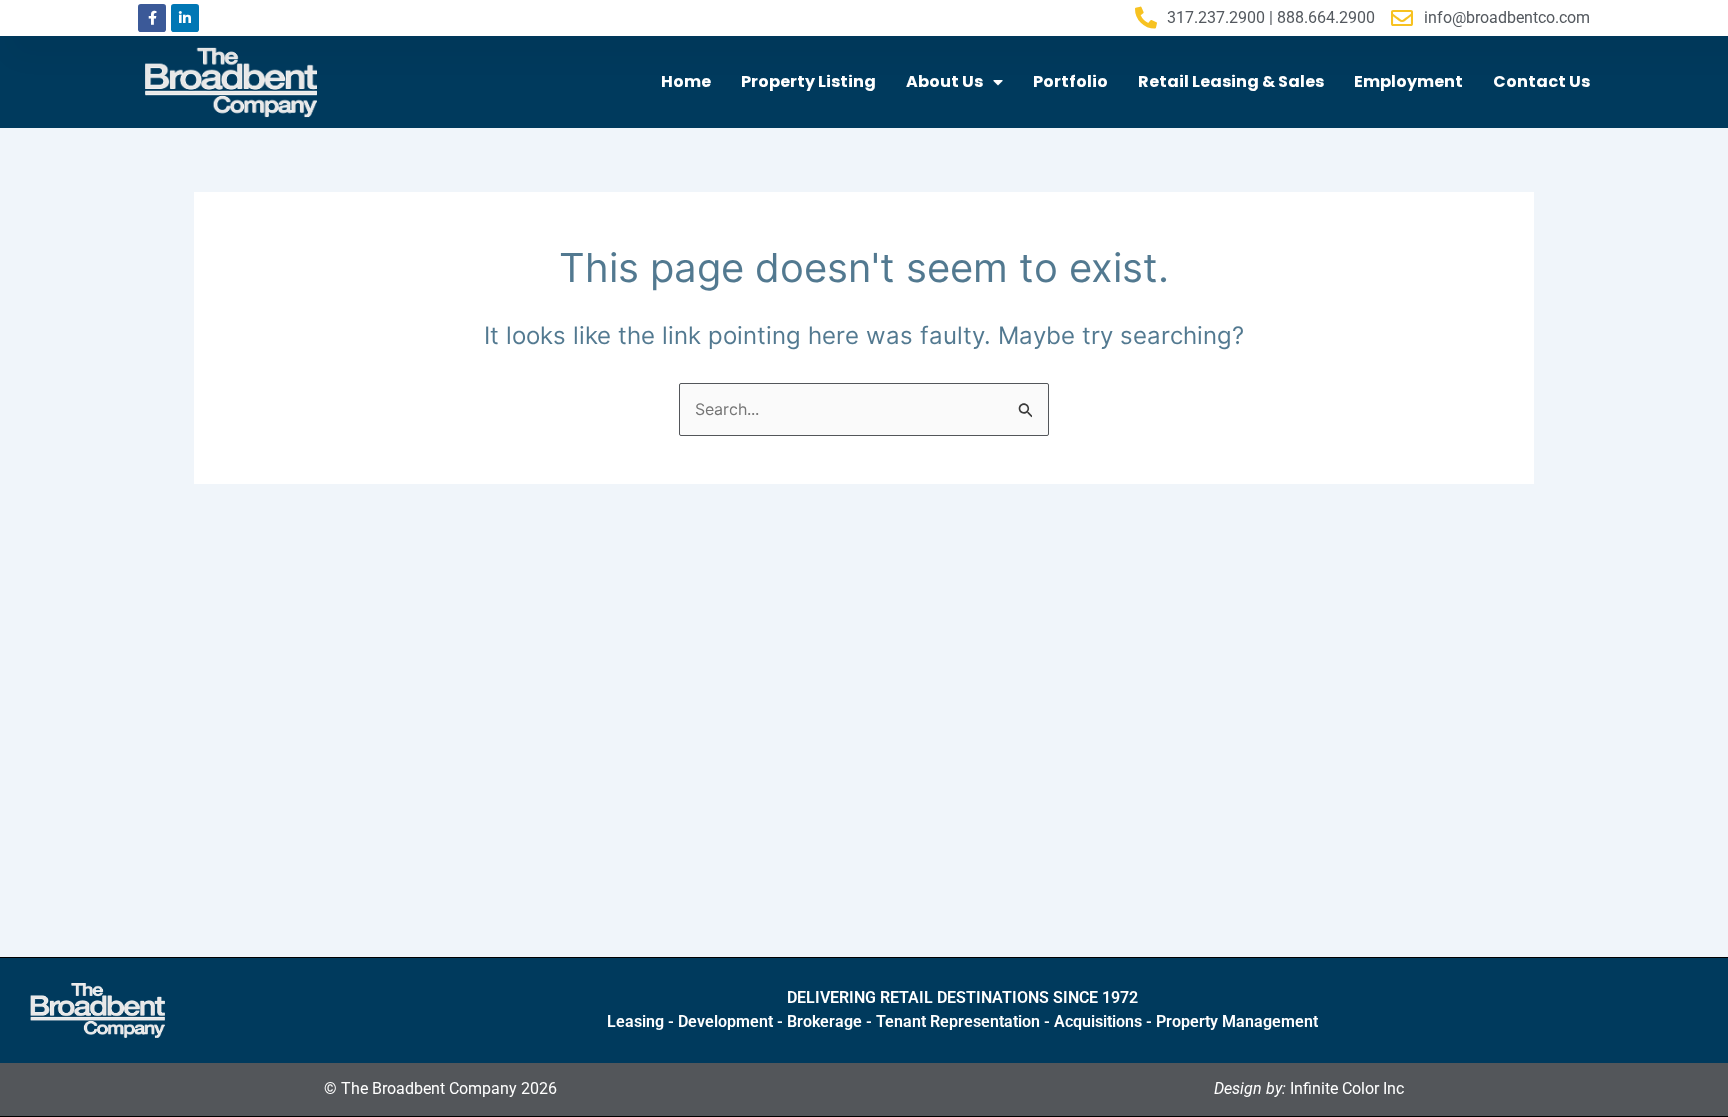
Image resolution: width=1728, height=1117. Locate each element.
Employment (1408, 81)
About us (944, 81)
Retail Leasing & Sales (1231, 81)
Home (686, 81)
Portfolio (1070, 81)
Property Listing (808, 81)
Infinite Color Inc (1309, 1088)
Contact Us (1541, 81)
